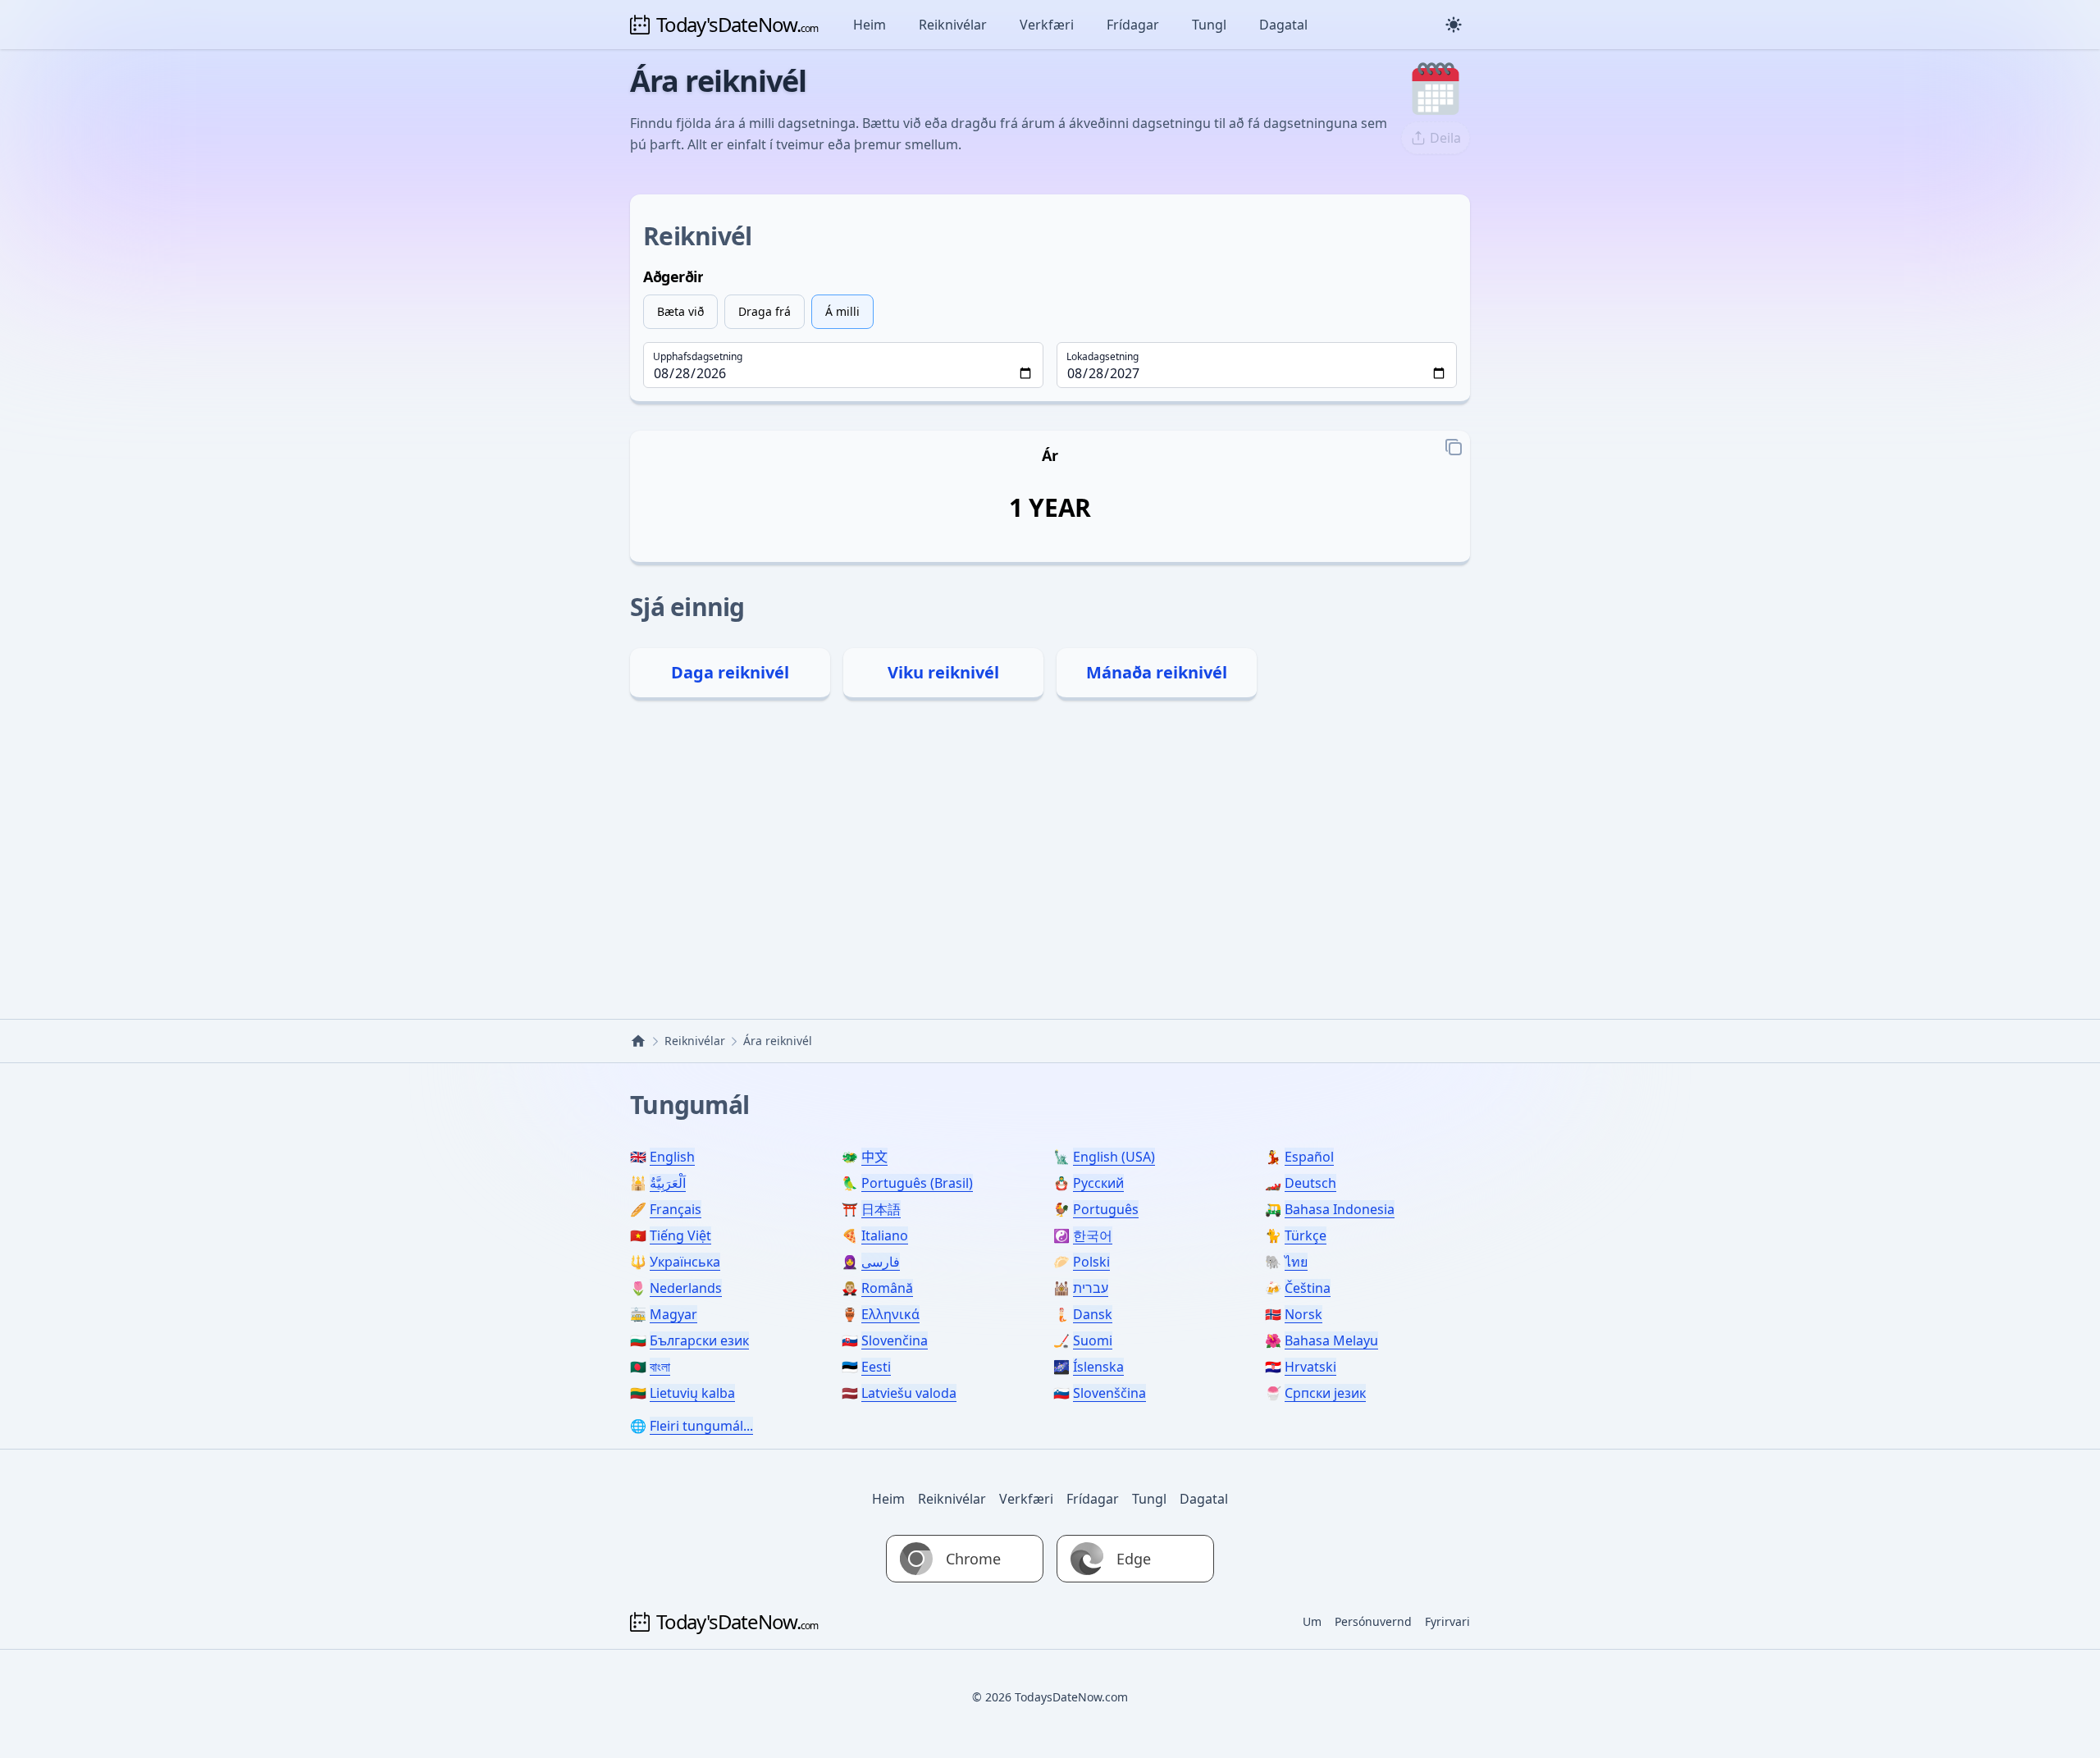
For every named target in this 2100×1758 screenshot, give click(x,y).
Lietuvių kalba (692, 1393)
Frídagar (1133, 25)
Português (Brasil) (917, 1183)
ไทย (1296, 1262)
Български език (699, 1340)
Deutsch (1310, 1183)
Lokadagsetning (1102, 357)
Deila (1445, 138)
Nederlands (686, 1288)
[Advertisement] (1050, 855)
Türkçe (1306, 1235)
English (672, 1157)
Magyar (673, 1314)
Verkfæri (1047, 25)
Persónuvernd (1373, 1621)
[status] (1050, 508)
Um (1312, 1621)
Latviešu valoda (909, 1393)
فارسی (881, 1262)
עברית (1091, 1288)
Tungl (1209, 25)
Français (676, 1209)
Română (887, 1288)
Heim (870, 25)
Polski (1091, 1262)
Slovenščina (1109, 1393)
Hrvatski (1310, 1367)
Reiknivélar (953, 25)
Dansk (1093, 1314)
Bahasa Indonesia (1340, 1209)
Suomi (1093, 1340)
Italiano (885, 1235)
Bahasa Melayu (1331, 1340)
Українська (685, 1262)
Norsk (1303, 1314)
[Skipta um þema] (1454, 25)
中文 (874, 1157)
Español (1309, 1157)
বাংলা (660, 1367)
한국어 (1093, 1235)
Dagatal (1283, 25)
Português (1106, 1209)
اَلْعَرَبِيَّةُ (668, 1183)
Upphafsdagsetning (698, 357)
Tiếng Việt (680, 1235)
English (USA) (1114, 1157)
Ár (1050, 455)
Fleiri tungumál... (701, 1426)
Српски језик (1325, 1393)
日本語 (881, 1209)
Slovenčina (895, 1340)
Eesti (876, 1367)
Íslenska (1098, 1367)
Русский (1098, 1183)
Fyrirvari (1447, 1621)
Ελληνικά (890, 1314)
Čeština (1308, 1288)
